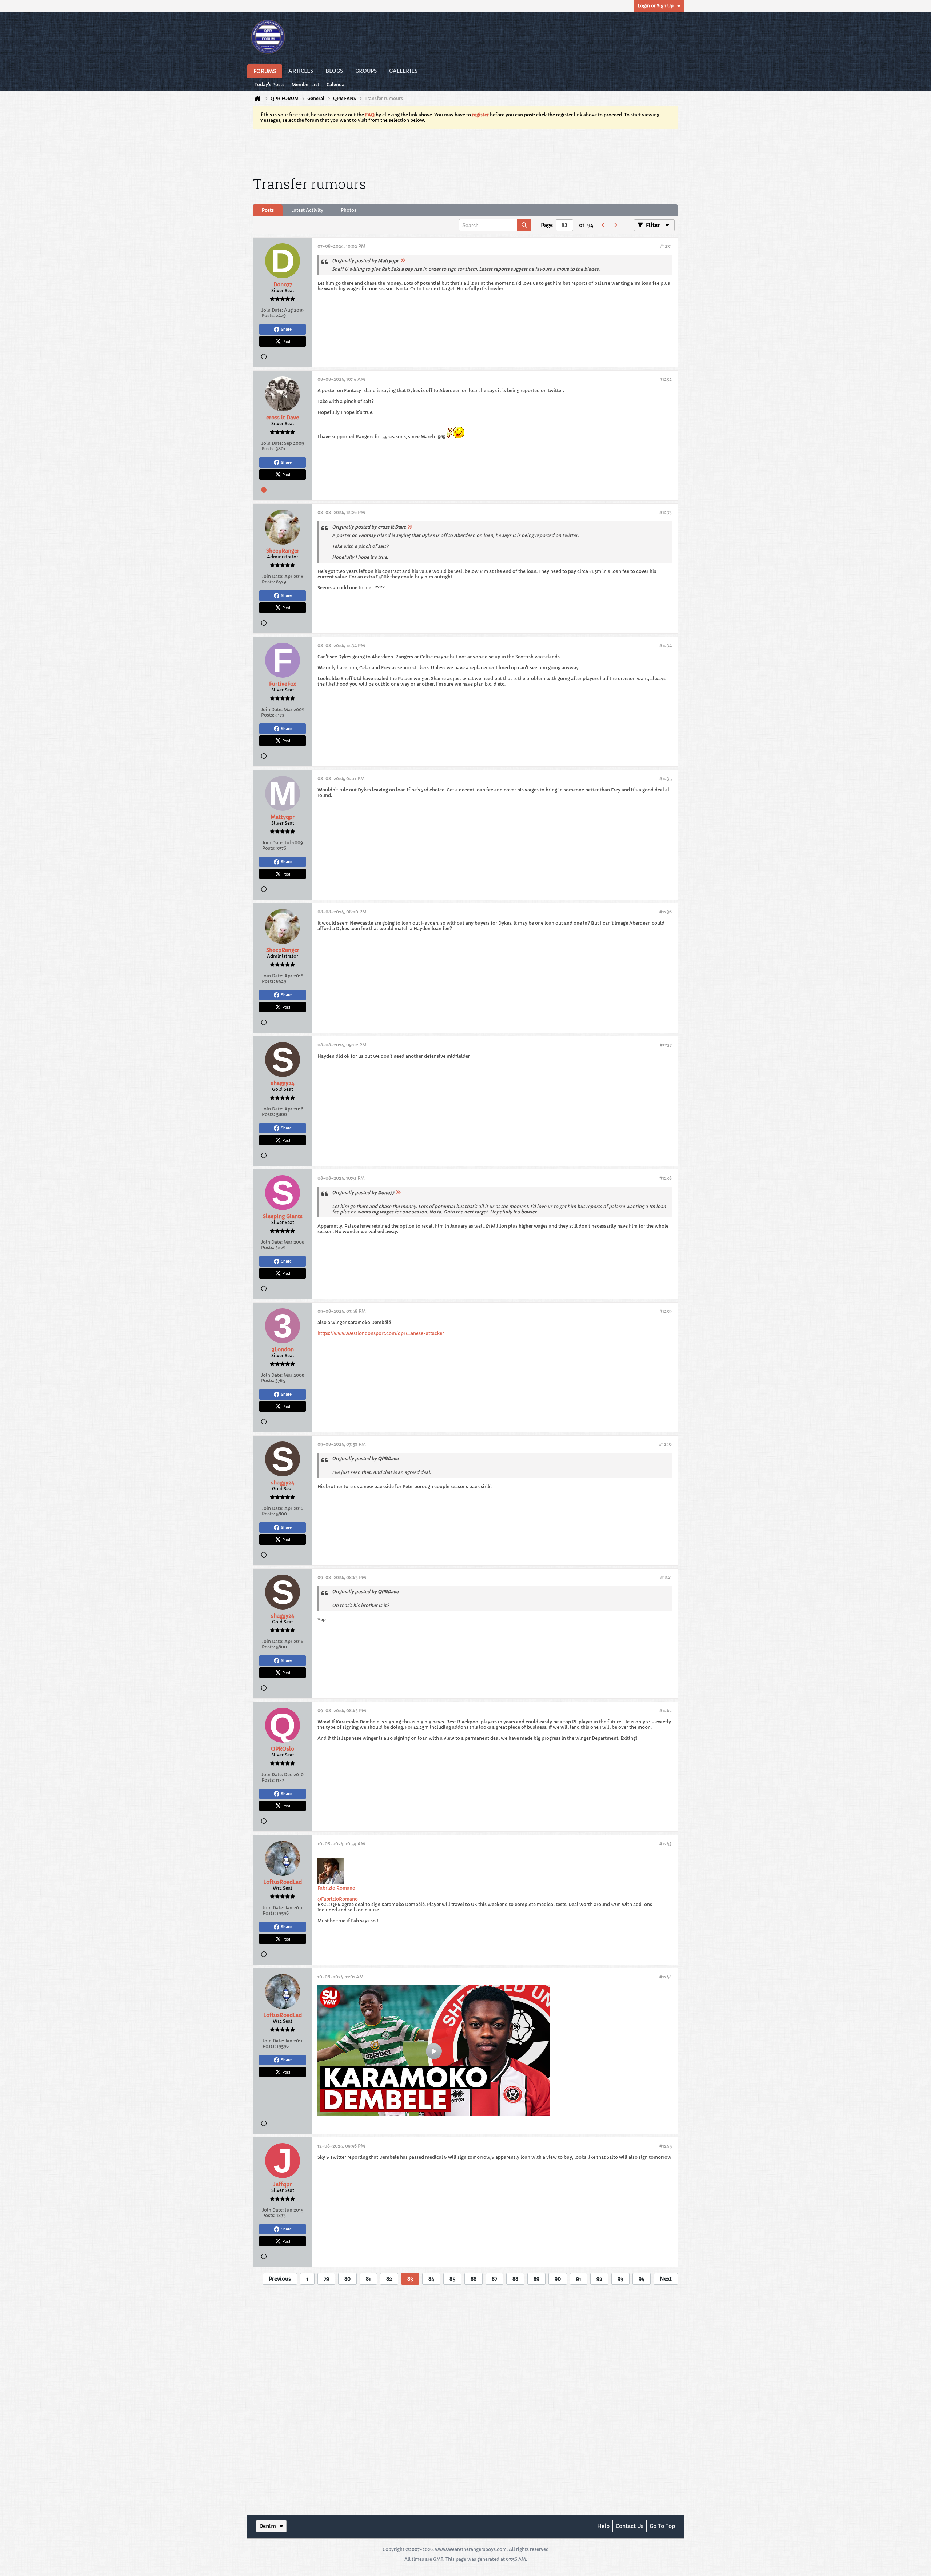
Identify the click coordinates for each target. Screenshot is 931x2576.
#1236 (666, 912)
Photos (349, 210)
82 (389, 2279)
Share (286, 329)
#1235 (666, 779)
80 (347, 2279)
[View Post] (403, 261)
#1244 (666, 1977)
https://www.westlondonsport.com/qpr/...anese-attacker (381, 1333)
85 (452, 2279)
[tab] (268, 210)
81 (368, 2279)
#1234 (666, 645)
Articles (301, 71)
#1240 (665, 1444)
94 (642, 2279)
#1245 (666, 2146)
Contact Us (630, 2526)
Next (666, 2279)
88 (515, 2279)
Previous (280, 2279)
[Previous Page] (603, 225)
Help (603, 2526)
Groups (366, 71)
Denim (268, 2526)
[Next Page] (615, 225)
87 (494, 2279)
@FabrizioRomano (338, 1899)
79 (326, 2279)
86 (474, 2279)
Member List (305, 85)
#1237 (666, 1045)
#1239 (666, 1311)
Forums (265, 71)
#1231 (666, 246)
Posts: (268, 316)
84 (431, 2279)
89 (536, 2279)
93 (620, 2279)
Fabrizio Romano (336, 1888)
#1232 (666, 379)
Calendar (336, 85)
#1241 (666, 1577)
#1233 (666, 512)
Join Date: (272, 310)
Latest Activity (307, 210)
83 (410, 2279)
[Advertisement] (465, 151)
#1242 (666, 1710)
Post (286, 341)
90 (558, 2279)
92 (599, 2279)
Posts (268, 210)
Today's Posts (269, 85)
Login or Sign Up (656, 6)
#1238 (666, 1178)
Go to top (662, 2526)
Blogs (334, 71)
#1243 (666, 1844)
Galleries (403, 71)
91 (579, 2279)
